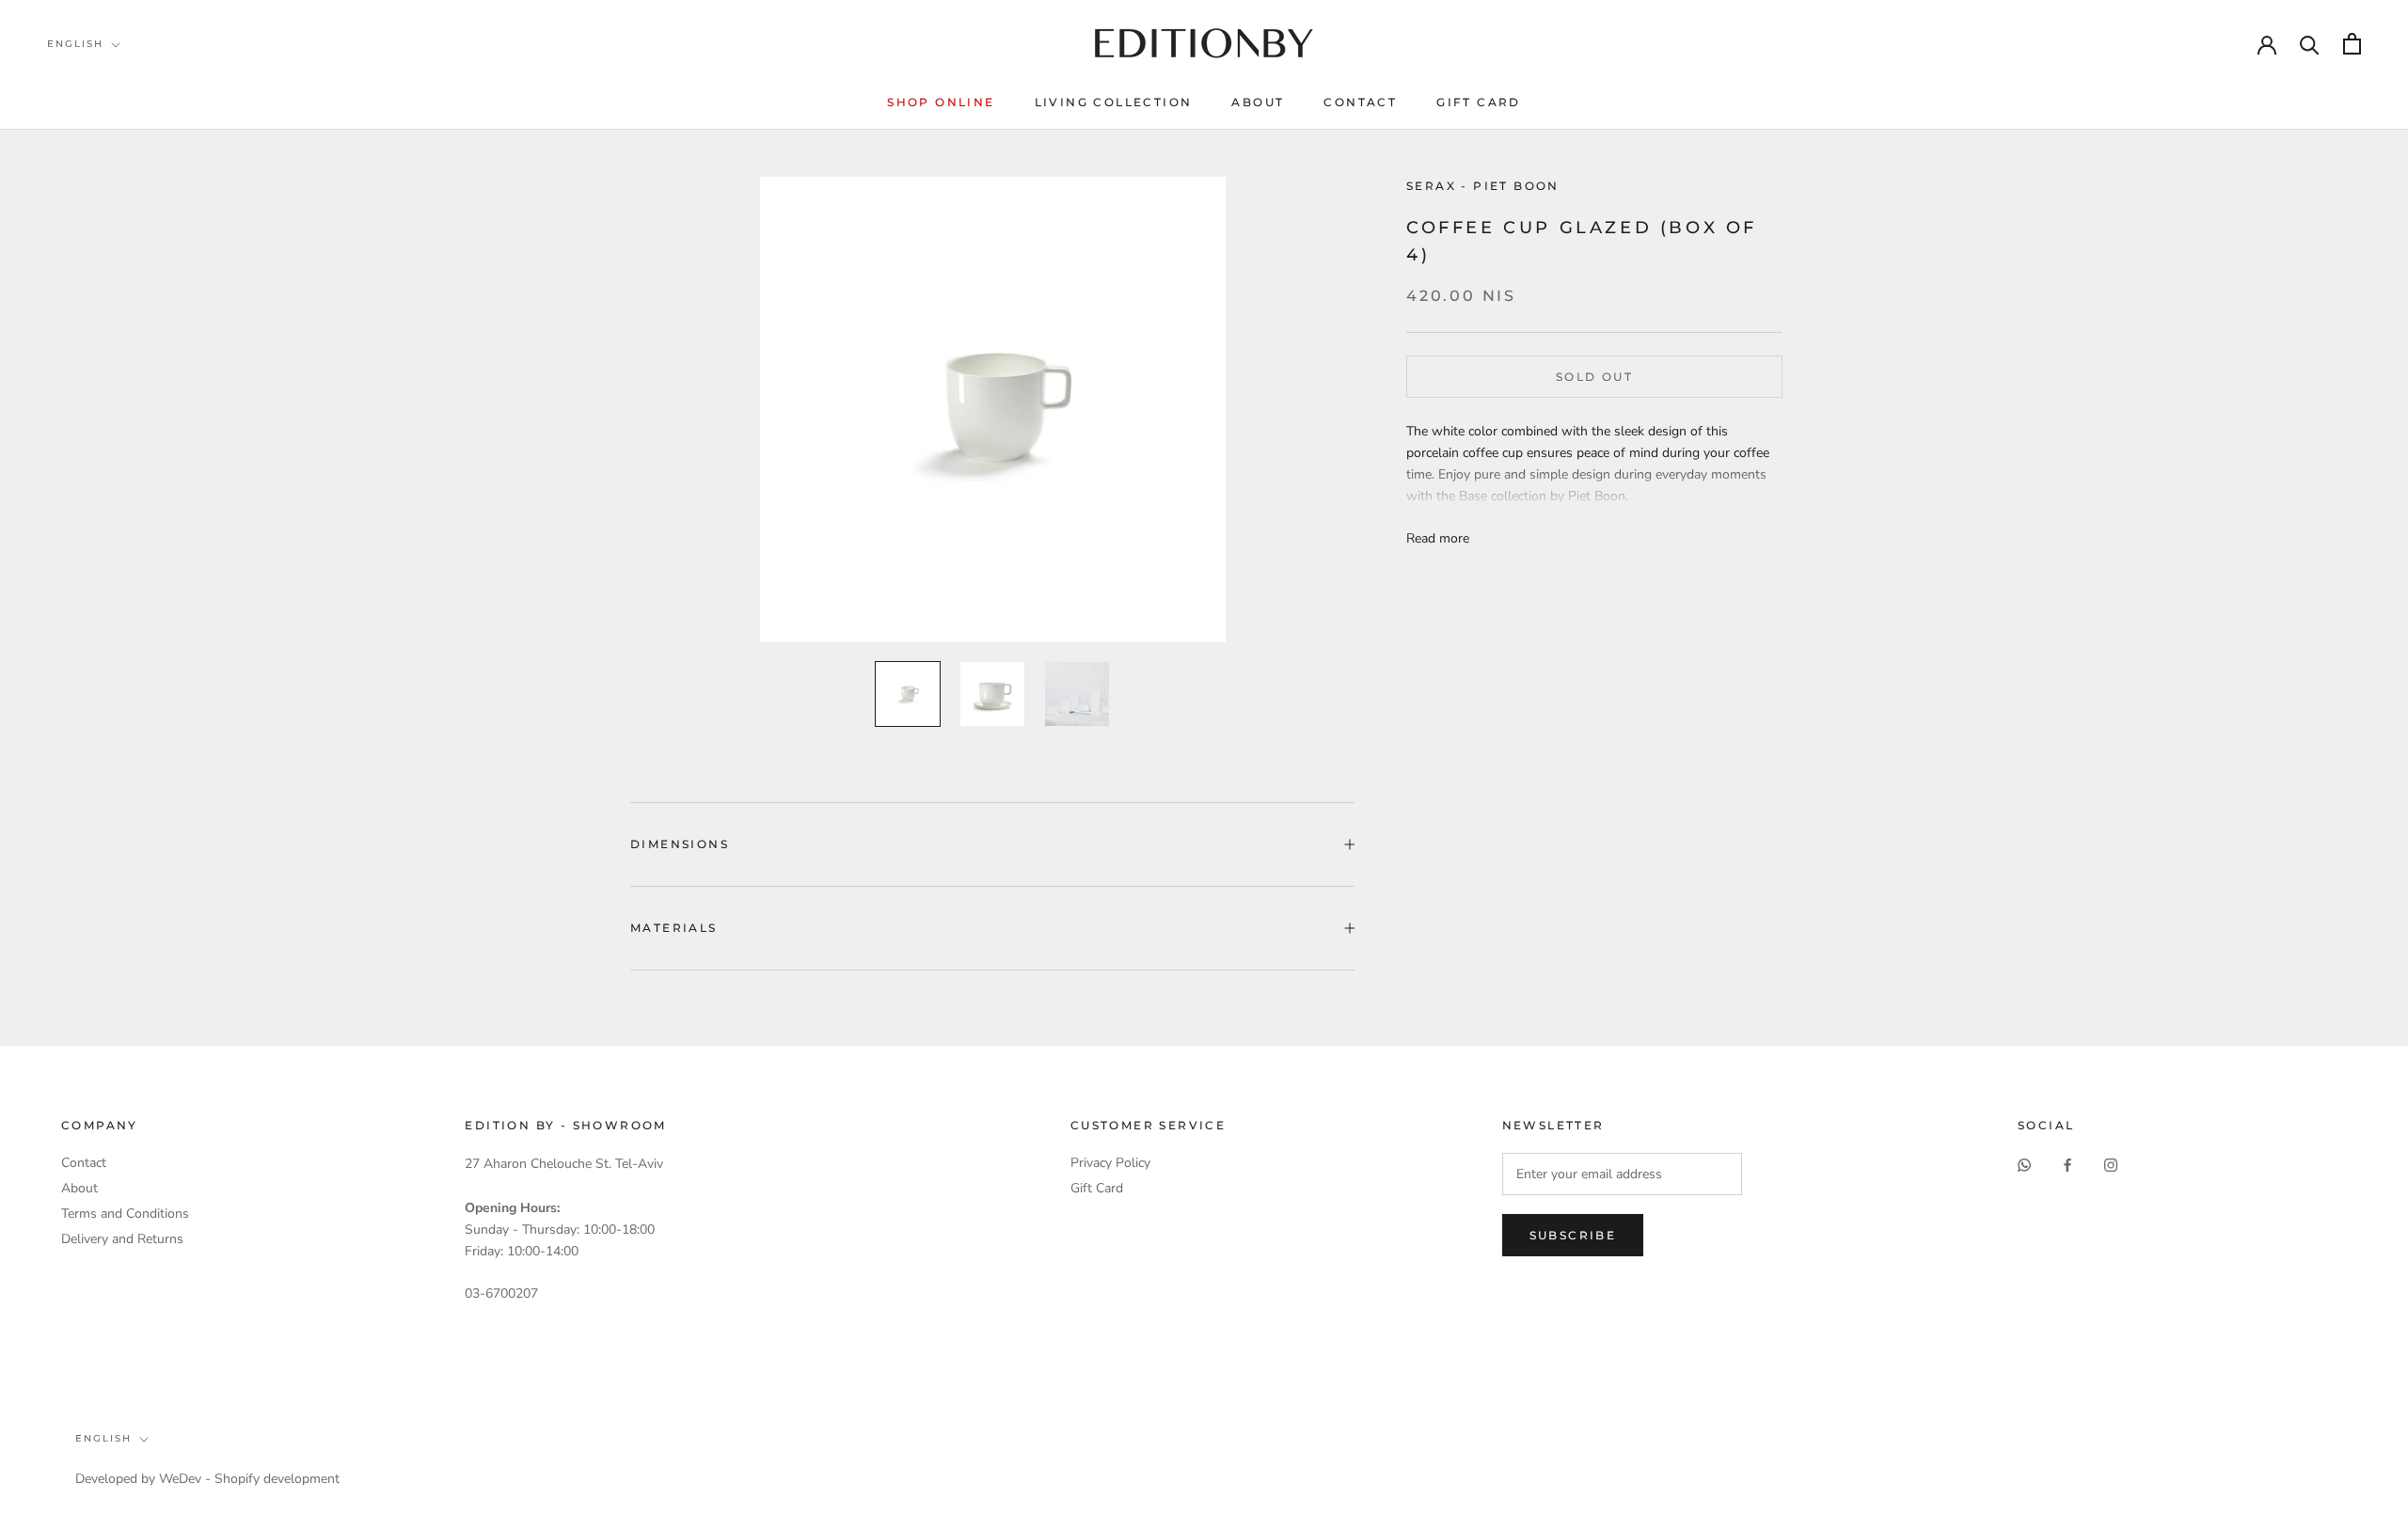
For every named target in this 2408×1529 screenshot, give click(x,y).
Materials (674, 928)
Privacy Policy (1110, 1163)
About (1258, 102)
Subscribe (1573, 1235)
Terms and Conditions (125, 1214)
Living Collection (1114, 102)
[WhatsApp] (2024, 1164)
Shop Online (941, 102)
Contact (1360, 102)
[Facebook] (2067, 1164)
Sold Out (1594, 377)
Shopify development (277, 1479)
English (75, 44)
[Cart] (2352, 44)
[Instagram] (2111, 1164)
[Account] (2267, 43)
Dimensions (680, 844)
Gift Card (1479, 102)
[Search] (2310, 44)
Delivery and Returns (122, 1239)
